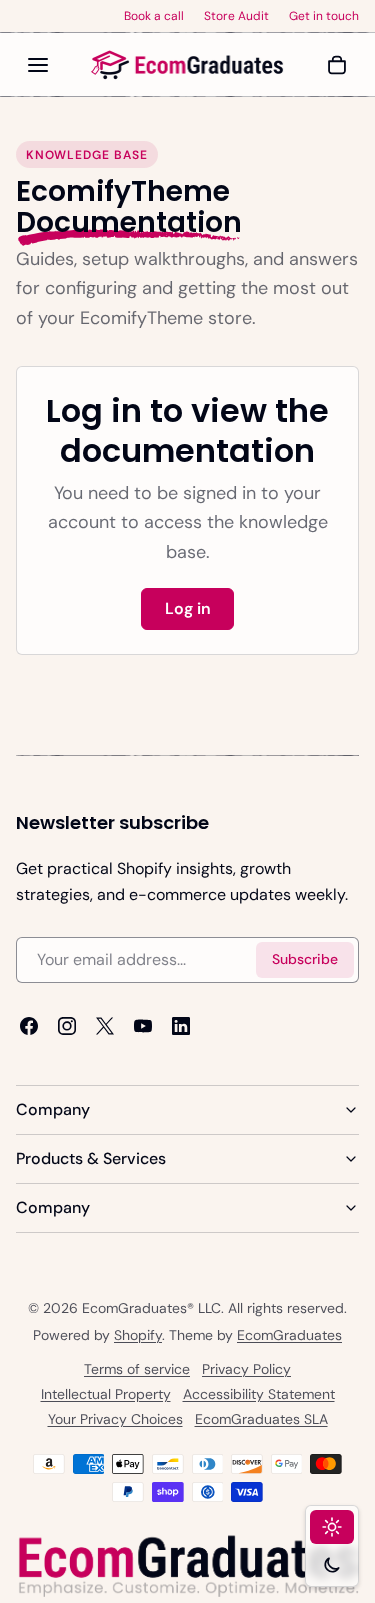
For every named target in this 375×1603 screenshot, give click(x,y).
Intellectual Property (106, 1394)
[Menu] (38, 65)
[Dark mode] (332, 1565)
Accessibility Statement (259, 1394)
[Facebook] (29, 1026)
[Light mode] (332, 1527)
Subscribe (305, 959)
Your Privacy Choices (115, 1419)
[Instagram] (67, 1026)
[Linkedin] (181, 1026)
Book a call (154, 16)
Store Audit (236, 16)
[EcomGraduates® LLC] (188, 65)
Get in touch (324, 16)
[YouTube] (143, 1026)
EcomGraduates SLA (261, 1419)
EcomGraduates (289, 1335)
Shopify (138, 1335)
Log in (188, 608)
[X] (105, 1026)
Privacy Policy (246, 1369)
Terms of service (137, 1369)
